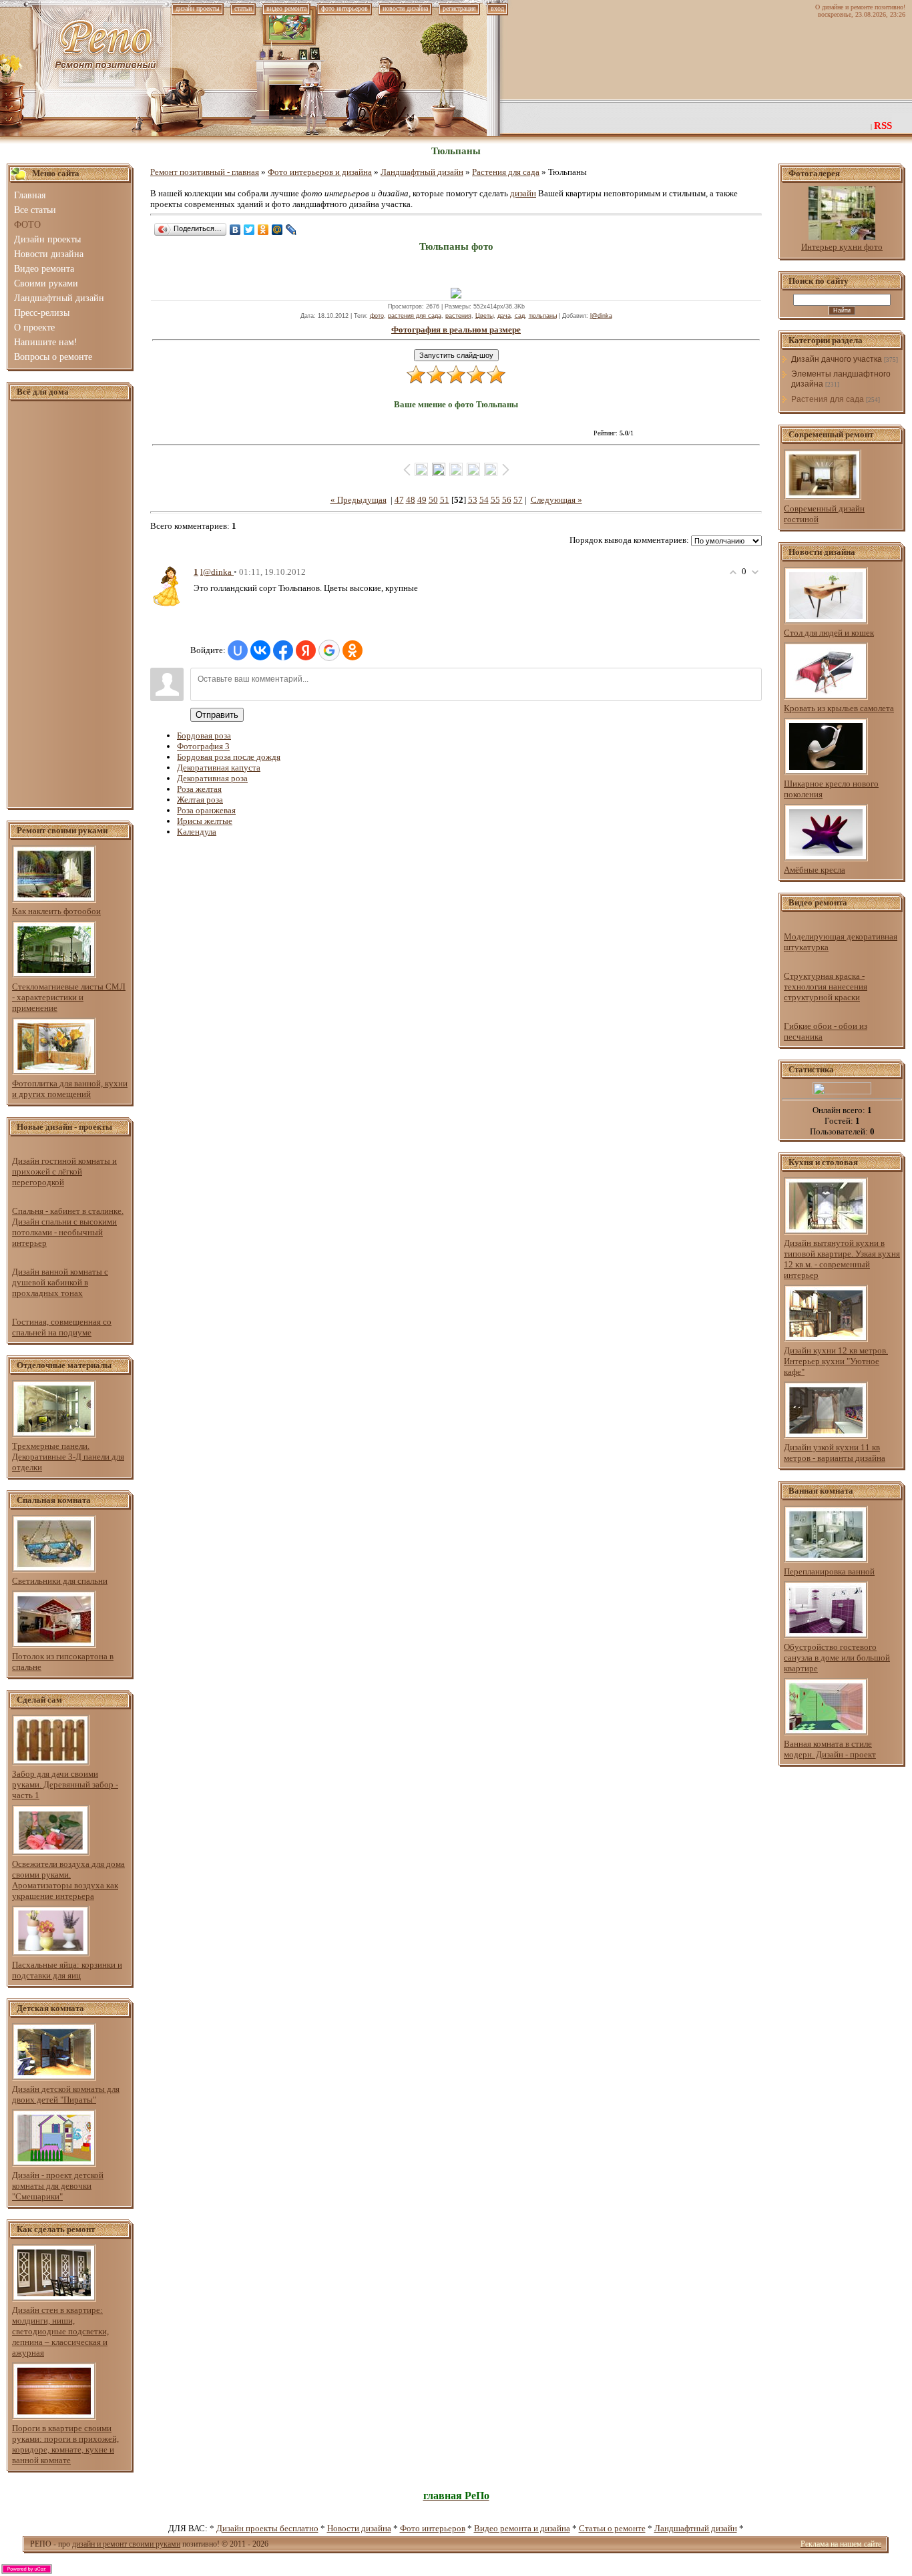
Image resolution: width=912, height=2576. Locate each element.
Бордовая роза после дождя (229, 757)
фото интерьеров (345, 8)
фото (377, 316)
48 (411, 500)
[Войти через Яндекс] (306, 650)
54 (484, 500)
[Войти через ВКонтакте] (260, 650)
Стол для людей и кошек (829, 633)
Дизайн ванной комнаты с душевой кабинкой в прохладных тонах (60, 1282)
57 (518, 500)
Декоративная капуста (219, 768)
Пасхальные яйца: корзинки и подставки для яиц (67, 1970)
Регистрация (459, 8)
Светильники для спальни (60, 1581)
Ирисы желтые (205, 821)
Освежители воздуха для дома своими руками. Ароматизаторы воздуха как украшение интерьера (68, 1880)
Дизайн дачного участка (837, 359)
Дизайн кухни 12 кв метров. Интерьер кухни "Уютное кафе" (836, 1361)
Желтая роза (200, 800)
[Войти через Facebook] (283, 650)
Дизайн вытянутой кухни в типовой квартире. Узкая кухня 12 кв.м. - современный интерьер (842, 1259)
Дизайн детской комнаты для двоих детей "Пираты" (66, 2094)
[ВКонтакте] (235, 230)
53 (473, 500)
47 (399, 500)
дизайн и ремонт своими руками (126, 2544)
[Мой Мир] (277, 230)
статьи (243, 8)
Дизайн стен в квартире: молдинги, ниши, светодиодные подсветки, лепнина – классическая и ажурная (60, 2331)
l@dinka (601, 316)
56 (507, 500)
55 (495, 500)
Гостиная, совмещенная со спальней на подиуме (62, 1327)
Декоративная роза (212, 778)
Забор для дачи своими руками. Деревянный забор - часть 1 (65, 1784)
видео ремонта (286, 8)
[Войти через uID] (238, 650)
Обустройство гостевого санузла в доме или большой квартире (837, 1658)
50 (433, 500)
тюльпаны (543, 316)
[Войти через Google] (329, 650)
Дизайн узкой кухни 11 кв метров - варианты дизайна (835, 1453)
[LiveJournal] (291, 230)
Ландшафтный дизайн (422, 172)
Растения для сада (506, 172)
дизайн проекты (198, 8)
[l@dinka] (167, 585)
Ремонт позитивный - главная (205, 172)
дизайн (523, 193)
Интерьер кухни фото (842, 247)
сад (520, 316)
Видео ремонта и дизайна (522, 2528)
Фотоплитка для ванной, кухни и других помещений (70, 1089)
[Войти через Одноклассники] (353, 650)
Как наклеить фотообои (56, 911)
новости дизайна (405, 8)
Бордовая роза (204, 735)
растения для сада (415, 316)
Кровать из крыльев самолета (839, 708)
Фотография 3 (203, 746)
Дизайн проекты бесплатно (267, 2528)
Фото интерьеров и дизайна (320, 172)
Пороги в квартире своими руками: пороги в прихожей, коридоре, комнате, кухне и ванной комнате (65, 2444)
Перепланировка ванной (829, 1571)
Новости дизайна (359, 2528)
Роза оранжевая (206, 810)
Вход (497, 8)
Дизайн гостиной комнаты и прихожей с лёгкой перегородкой (64, 1171)
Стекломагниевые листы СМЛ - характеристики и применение (69, 997)
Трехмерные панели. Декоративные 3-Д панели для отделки (68, 1457)
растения (458, 316)
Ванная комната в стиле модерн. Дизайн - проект (830, 1749)
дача (504, 316)
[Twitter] (249, 230)
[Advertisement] (70, 605)
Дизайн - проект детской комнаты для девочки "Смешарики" (58, 2186)
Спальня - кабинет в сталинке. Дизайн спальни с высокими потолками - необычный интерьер (68, 1227)
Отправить (217, 715)
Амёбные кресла (815, 870)
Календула (197, 832)
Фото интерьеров (433, 2528)
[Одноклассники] (263, 230)
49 (422, 500)
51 (445, 500)
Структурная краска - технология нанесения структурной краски (826, 987)
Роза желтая (199, 789)
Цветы (484, 316)
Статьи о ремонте (612, 2528)
